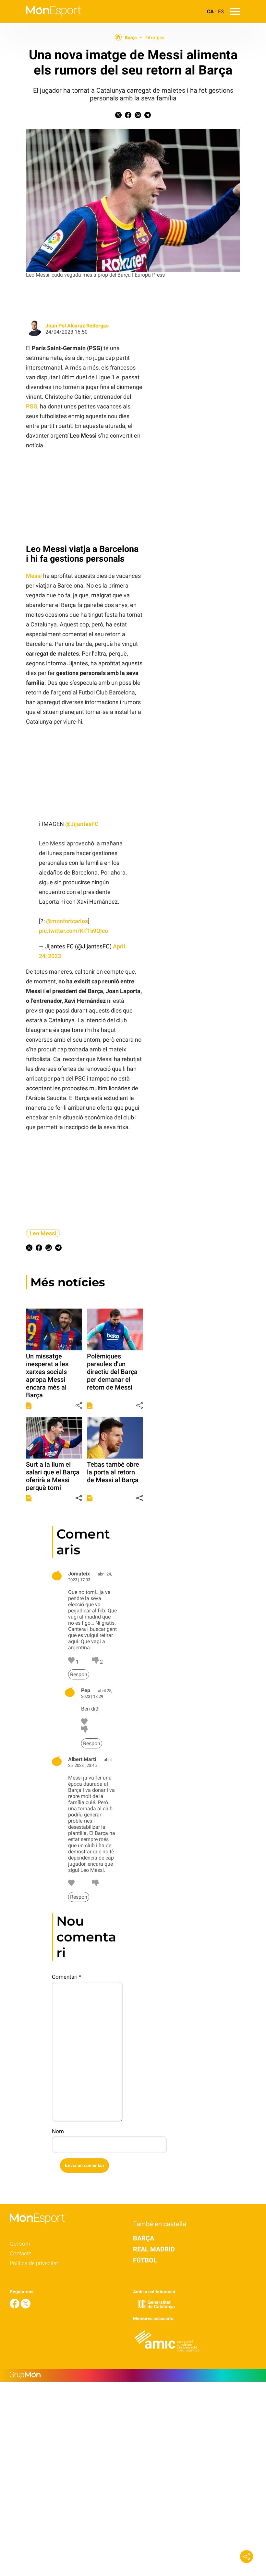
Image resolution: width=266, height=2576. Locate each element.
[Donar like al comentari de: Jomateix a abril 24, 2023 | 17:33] (72, 1662)
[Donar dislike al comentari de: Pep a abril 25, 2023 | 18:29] (84, 1731)
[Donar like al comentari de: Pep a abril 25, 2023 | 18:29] (84, 1723)
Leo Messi (43, 1233)
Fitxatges (155, 38)
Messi (34, 576)
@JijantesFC (82, 824)
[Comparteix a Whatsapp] (138, 116)
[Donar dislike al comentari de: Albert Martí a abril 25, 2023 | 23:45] (95, 1884)
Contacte (21, 2253)
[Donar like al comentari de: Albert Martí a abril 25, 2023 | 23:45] (71, 1884)
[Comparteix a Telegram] (148, 116)
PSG (32, 406)
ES (221, 11)
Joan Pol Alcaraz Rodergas (77, 326)
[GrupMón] (133, 2375)
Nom (58, 2131)
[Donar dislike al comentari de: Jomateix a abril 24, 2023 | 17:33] (96, 1662)
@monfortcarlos (67, 921)
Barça (131, 38)
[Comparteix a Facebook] (128, 116)
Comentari (66, 1977)
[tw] (26, 2307)
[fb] (15, 2307)
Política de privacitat (34, 2263)
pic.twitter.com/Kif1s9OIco (73, 931)
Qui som (20, 2244)
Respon (79, 1674)
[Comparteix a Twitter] (118, 116)
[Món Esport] (40, 21)
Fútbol (145, 2260)
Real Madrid (154, 2249)
